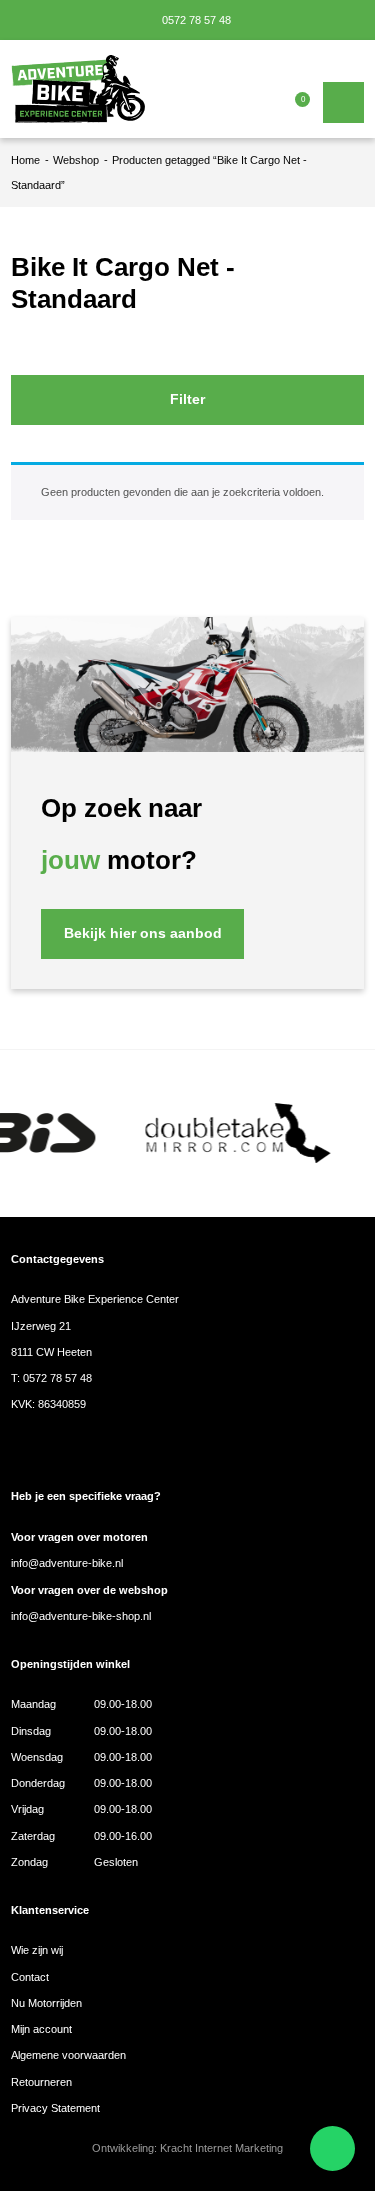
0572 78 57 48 (195, 20)
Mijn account (41, 2029)
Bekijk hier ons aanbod (143, 933)
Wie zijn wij (37, 1950)
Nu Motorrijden (46, 2003)
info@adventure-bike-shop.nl (81, 1616)
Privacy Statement (55, 2108)
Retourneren (41, 2082)
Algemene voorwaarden (68, 2055)
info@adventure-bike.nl (67, 1563)
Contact (30, 1977)
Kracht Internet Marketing (221, 2148)
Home (25, 160)
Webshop (76, 160)
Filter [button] (187, 399)
